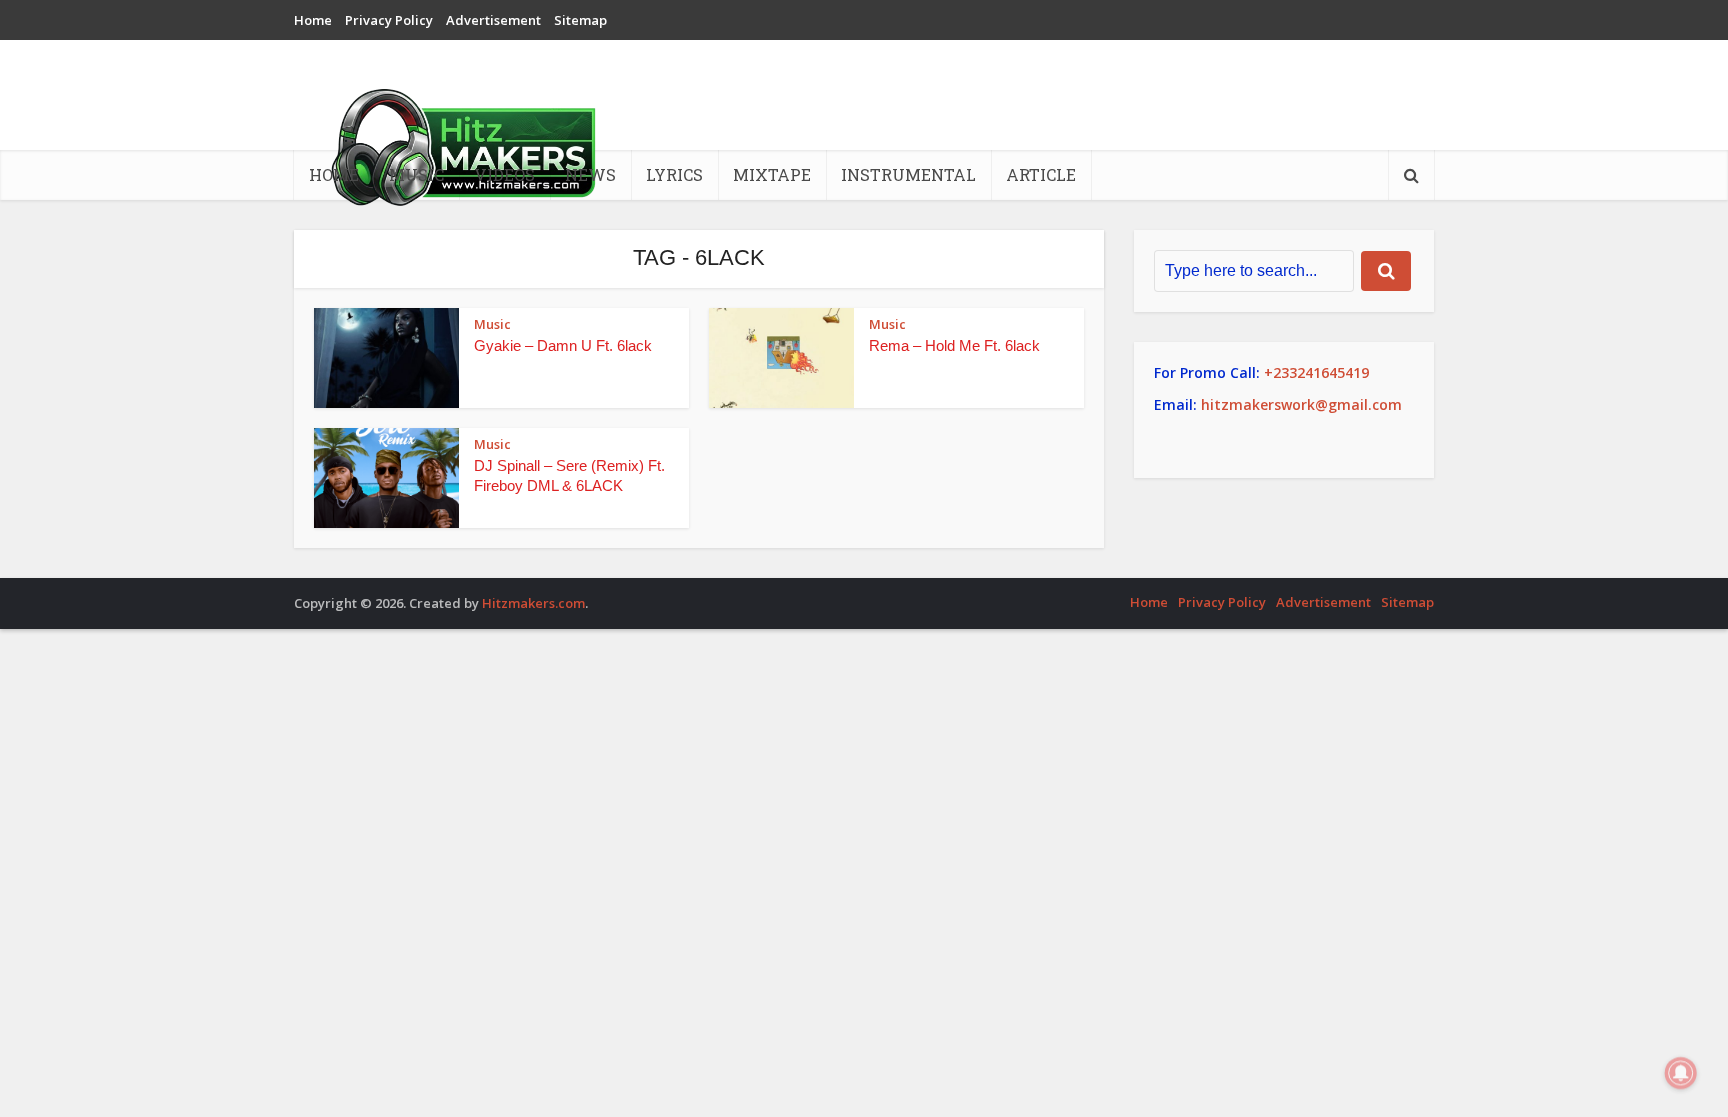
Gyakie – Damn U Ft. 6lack (563, 345)
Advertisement (493, 20)
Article (1041, 174)
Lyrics (674, 174)
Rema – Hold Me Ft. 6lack (954, 345)
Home (313, 20)
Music (416, 174)
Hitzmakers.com (533, 603)
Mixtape (772, 174)
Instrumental (908, 174)
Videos (504, 174)
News (590, 174)
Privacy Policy (389, 20)
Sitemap (580, 20)
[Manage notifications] (1681, 1073)
